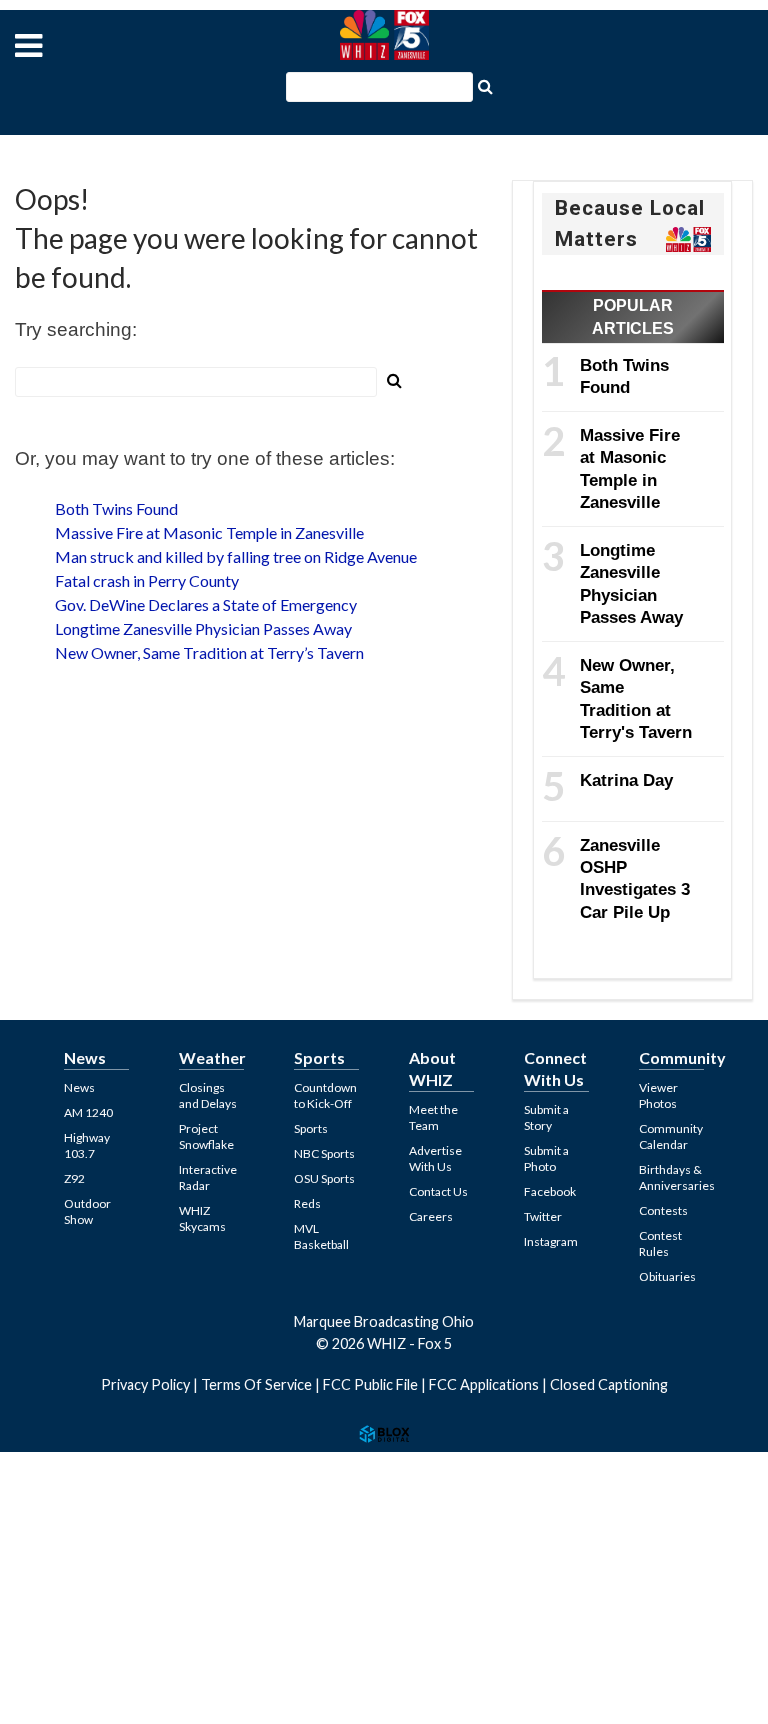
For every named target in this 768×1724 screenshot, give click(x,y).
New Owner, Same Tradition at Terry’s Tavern (209, 652)
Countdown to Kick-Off (325, 1095)
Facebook (550, 1191)
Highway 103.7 (87, 1145)
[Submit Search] (485, 85)
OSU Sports (324, 1178)
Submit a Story (546, 1117)
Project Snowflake (206, 1136)
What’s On (60, 1527)
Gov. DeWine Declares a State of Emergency (206, 604)
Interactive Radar (208, 1177)
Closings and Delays (208, 1095)
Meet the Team (433, 1117)
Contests (54, 1478)
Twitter (543, 1216)
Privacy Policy (145, 1384)
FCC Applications (484, 1384)
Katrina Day (626, 780)
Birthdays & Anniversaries (677, 1177)
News (79, 1087)
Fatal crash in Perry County (147, 580)
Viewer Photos (658, 1095)
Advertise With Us (435, 1158)
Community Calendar (671, 1136)
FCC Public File (370, 1384)
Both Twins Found (116, 508)
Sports (311, 1128)
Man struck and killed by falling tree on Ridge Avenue (236, 556)
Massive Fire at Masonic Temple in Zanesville (209, 532)
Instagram (551, 1241)
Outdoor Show (87, 1211)
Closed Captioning (609, 1384)
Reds (307, 1203)
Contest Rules (660, 1243)
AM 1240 (88, 1112)
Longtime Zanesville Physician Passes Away (203, 628)
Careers (431, 1216)
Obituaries (667, 1276)
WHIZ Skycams (202, 1218)
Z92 (74, 1178)
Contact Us (438, 1191)
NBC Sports (324, 1153)
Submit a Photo (546, 1158)
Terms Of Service (256, 1384)
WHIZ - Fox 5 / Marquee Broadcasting (384, 35)
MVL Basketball (321, 1236)
